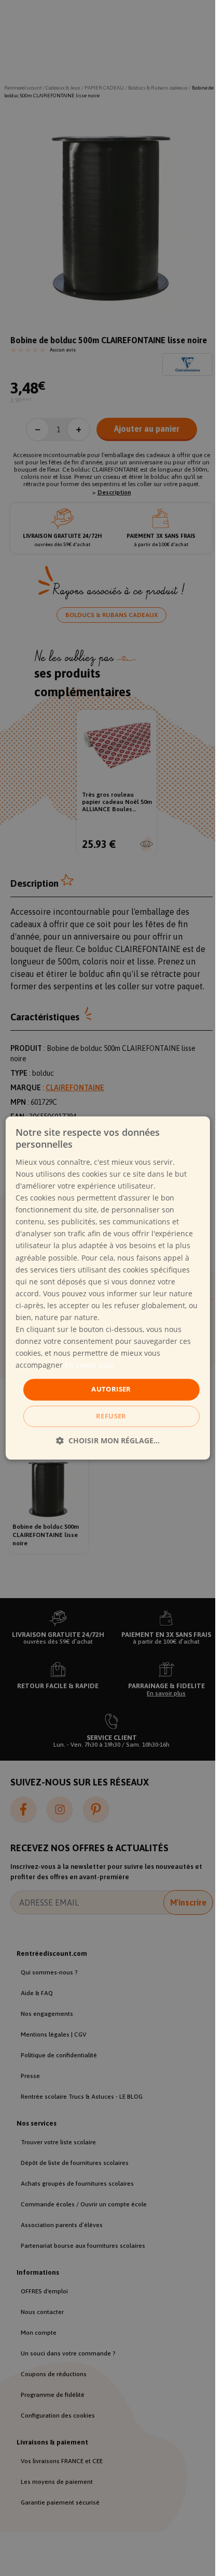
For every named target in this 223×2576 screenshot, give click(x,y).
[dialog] (107, 1288)
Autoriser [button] (111, 1389)
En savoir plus (89, 1365)
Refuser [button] (111, 1416)
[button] (108, 1441)
